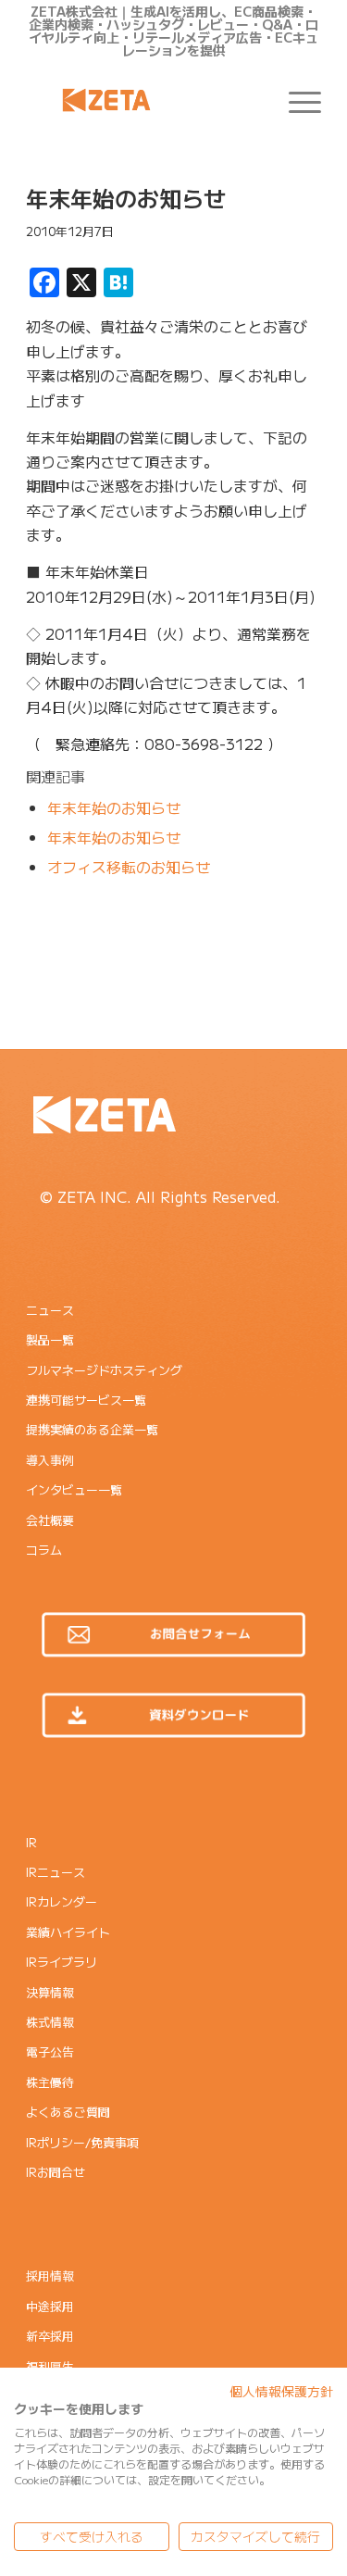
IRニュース (56, 1872)
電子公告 (50, 2051)
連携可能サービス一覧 (86, 1400)
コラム (44, 1550)
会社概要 (50, 1520)
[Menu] (296, 100)
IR (31, 1842)
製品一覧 (50, 1339)
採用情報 (50, 2276)
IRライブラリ (62, 1962)
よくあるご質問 (68, 2112)
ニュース (50, 1310)
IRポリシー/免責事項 (82, 2142)
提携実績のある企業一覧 (92, 1429)
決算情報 (50, 1992)
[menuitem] (296, 100)
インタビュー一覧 (74, 1489)
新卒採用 (50, 2336)
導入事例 (50, 1460)
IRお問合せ (56, 2172)
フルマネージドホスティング (104, 1370)
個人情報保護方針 (281, 2391)
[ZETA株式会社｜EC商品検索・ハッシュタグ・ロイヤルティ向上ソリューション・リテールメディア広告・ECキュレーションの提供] (144, 100)
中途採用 (50, 2306)
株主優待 (50, 2082)
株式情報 (50, 2022)
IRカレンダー (62, 1901)
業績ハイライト (68, 1932)
